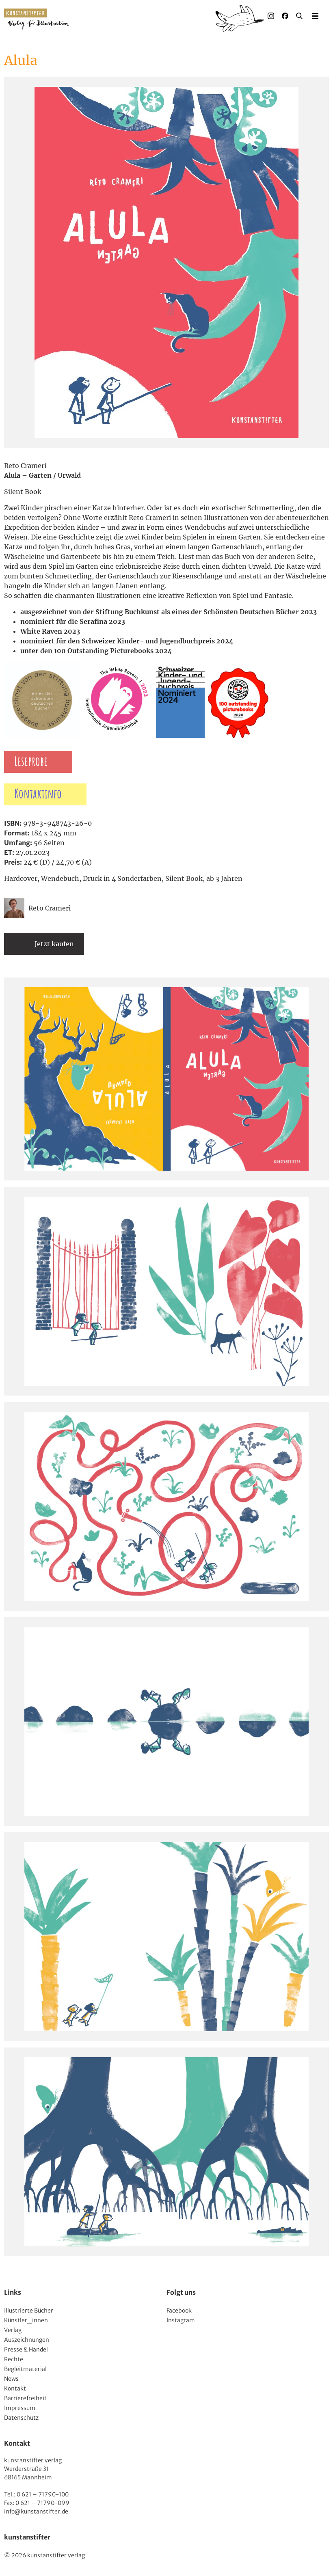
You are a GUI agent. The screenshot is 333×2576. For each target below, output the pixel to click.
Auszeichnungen (27, 2340)
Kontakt (15, 2388)
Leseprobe (31, 762)
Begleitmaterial (25, 2369)
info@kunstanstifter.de (36, 2511)
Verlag (13, 2330)
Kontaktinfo (38, 794)
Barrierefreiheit (25, 2398)
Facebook (179, 2311)
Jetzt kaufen (54, 944)
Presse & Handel (26, 2349)
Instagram (181, 2320)
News (11, 2379)
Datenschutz (21, 2418)
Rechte (14, 2359)
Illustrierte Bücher (29, 2311)
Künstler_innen (26, 2320)
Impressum (20, 2408)
